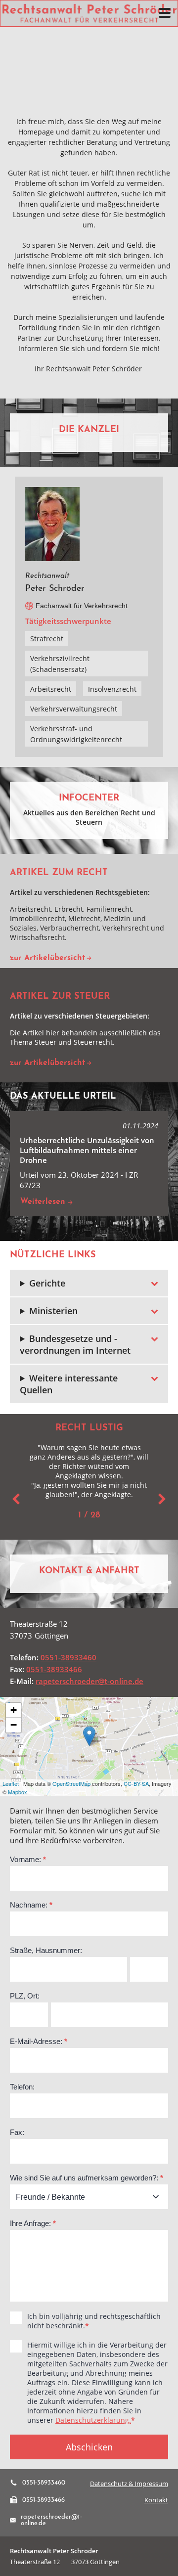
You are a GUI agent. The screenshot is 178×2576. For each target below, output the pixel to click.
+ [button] (14, 1710)
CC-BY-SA (136, 1783)
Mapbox (18, 1791)
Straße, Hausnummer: (46, 1950)
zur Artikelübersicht (47, 958)
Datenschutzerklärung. (93, 2420)
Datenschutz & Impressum (129, 2484)
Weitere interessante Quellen (69, 1384)
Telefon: (22, 2087)
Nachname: (31, 1905)
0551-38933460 (68, 1657)
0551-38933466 (54, 1669)
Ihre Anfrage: (33, 2223)
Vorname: (28, 1859)
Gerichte (47, 1283)
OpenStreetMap (71, 1783)
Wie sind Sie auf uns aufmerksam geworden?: (87, 2178)
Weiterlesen (44, 1202)
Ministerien (53, 1311)
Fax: (17, 2132)
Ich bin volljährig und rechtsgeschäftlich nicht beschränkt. (94, 2321)
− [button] (14, 1725)
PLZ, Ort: (25, 1996)
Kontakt (156, 2500)
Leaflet (11, 1783)
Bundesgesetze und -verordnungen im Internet (75, 1344)
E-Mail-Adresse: (39, 2041)
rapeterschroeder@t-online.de (89, 1681)
